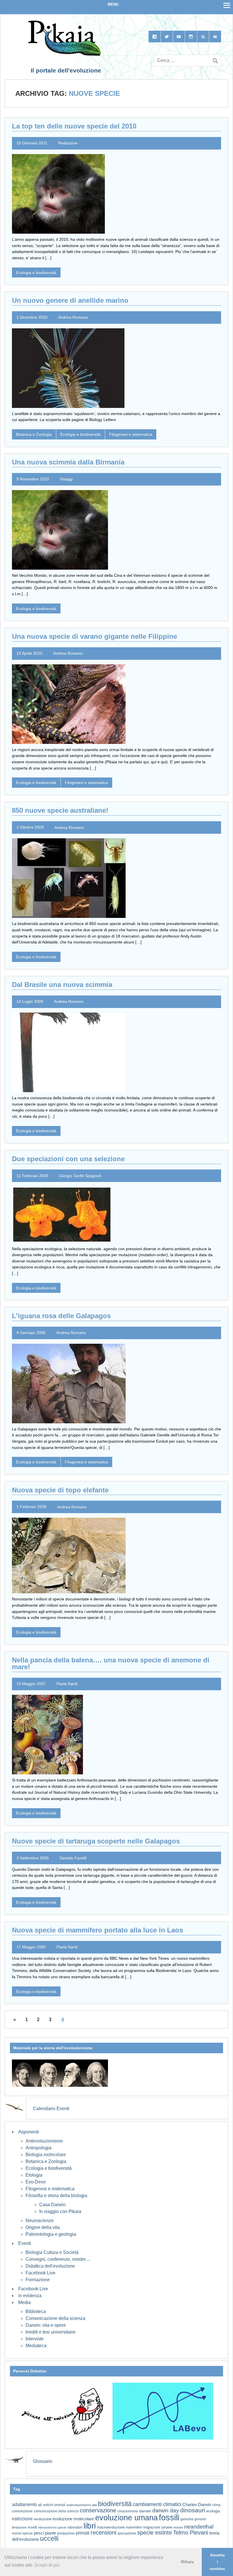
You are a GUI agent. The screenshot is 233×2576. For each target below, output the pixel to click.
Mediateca (36, 2346)
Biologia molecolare (46, 2155)
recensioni (103, 2533)
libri (90, 2526)
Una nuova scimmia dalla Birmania (68, 462)
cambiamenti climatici (157, 2504)
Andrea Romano (73, 317)
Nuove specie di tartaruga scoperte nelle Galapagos (96, 1841)
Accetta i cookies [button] (217, 2562)
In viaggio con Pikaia (60, 2211)
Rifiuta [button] (187, 2562)
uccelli (49, 2539)
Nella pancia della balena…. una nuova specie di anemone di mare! (111, 1663)
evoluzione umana (126, 2518)
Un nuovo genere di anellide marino (70, 300)
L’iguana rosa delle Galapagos (61, 1316)
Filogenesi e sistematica (131, 434)
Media (24, 2302)
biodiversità (115, 2504)
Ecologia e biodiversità (36, 273)
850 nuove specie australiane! (60, 810)
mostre (178, 2527)
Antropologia (39, 2148)
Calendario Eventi (51, 2109)
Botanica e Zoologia (34, 434)
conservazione (98, 2510)
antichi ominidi (54, 2505)
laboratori (75, 2527)
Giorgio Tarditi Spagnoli (80, 1176)
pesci (39, 2533)
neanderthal (199, 2527)
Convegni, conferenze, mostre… (58, 2259)
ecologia (213, 2511)
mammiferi (134, 2527)
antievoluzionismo (79, 2505)
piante (50, 2533)
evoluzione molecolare (73, 2519)
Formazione (38, 2280)
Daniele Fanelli (73, 1858)
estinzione (22, 2519)
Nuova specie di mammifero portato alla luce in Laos (97, 1930)
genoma (187, 2519)
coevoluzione (22, 2511)
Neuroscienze (40, 2221)
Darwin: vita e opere (46, 2325)
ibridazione (19, 2527)
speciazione (127, 2533)
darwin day (166, 2510)
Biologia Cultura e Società (52, 2252)
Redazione (68, 143)
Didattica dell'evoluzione (50, 2266)
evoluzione (43, 2519)
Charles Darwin (197, 2505)
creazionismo (128, 2511)
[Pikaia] (64, 54)
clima (216, 2505)
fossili (169, 2517)
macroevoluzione (111, 2527)
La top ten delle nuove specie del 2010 (74, 126)
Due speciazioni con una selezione (68, 1159)
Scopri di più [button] (47, 2565)
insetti (32, 2527)
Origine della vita (43, 2227)
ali (40, 2505)
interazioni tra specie (52, 2527)
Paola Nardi (67, 1684)
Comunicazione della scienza (55, 2318)
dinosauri (193, 2510)
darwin (145, 2511)
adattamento (24, 2505)
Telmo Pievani (191, 2533)
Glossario (43, 2461)
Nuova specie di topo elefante (60, 1490)
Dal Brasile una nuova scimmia (62, 985)
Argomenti (29, 2132)
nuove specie (22, 2533)
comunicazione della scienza (56, 2511)
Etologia (34, 2175)
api (94, 2505)
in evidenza (30, 2296)
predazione (66, 2533)
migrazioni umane (158, 2527)
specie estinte (155, 2533)
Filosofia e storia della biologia (56, 2196)
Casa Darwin (52, 2205)
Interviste (35, 2339)
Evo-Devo (36, 2182)
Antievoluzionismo (44, 2141)
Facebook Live (40, 2273)
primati (83, 2533)
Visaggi (66, 479)
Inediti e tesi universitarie (51, 2332)
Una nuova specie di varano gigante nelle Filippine (94, 636)
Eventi (25, 2243)
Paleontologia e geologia (51, 2234)
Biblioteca (36, 2311)
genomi (200, 2519)
